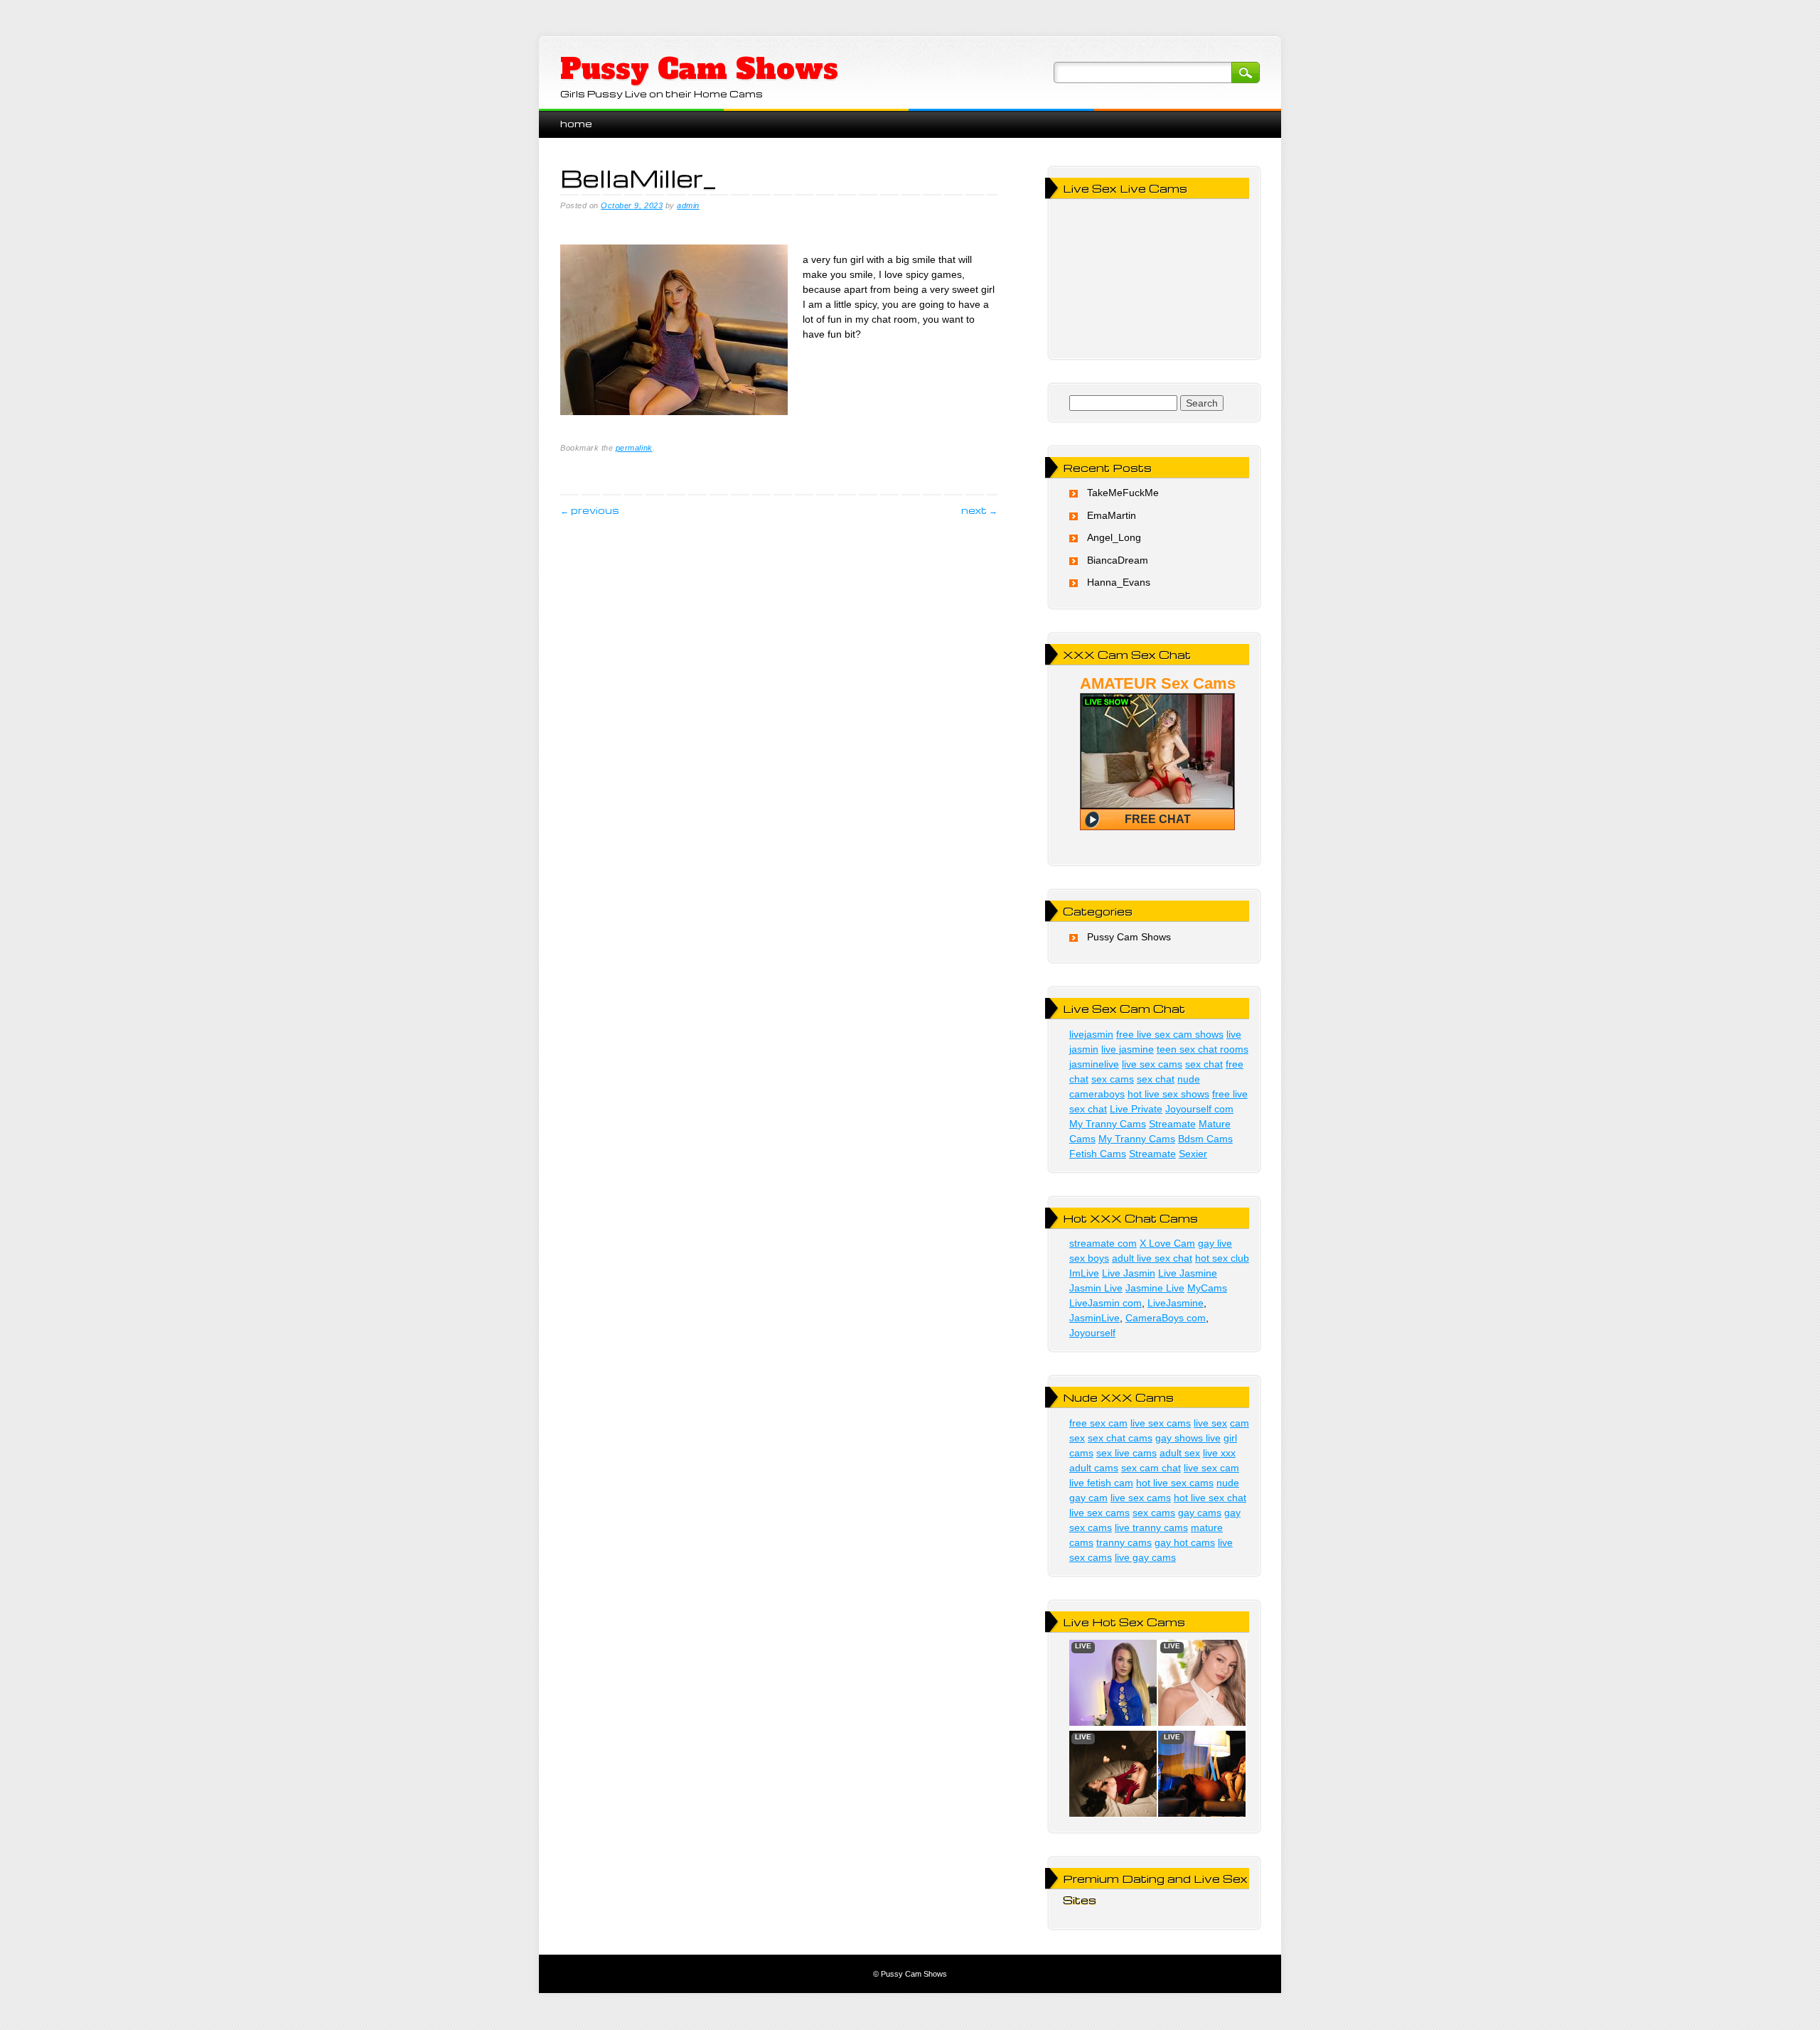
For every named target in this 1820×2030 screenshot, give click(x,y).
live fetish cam (1101, 1483)
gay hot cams (1185, 1542)
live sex (1210, 1423)
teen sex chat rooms (1203, 1049)
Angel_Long (1114, 537)
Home (576, 123)
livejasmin (1091, 1034)
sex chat (1204, 1064)
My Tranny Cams (1108, 1124)
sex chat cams (1120, 1438)
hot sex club (1222, 1258)
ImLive (1084, 1273)
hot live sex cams (1175, 1483)
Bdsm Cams (1205, 1139)
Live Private (1136, 1109)
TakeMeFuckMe (1123, 493)
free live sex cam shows (1170, 1034)
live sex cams (1152, 1064)
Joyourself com (1199, 1109)
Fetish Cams (1098, 1154)
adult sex (1180, 1453)
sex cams (1113, 1079)
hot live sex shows (1168, 1094)
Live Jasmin (1129, 1273)
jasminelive (1094, 1064)
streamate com (1103, 1243)
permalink (634, 448)
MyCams (1207, 1288)
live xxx (1219, 1453)
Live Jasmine (1188, 1273)
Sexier (1193, 1154)
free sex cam (1098, 1423)
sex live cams (1126, 1453)
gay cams (1200, 1513)
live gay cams (1145, 1557)
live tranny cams (1151, 1527)
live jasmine (1128, 1049)
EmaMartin (1112, 515)
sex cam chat (1151, 1468)
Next (979, 510)
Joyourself (1092, 1333)
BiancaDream (1118, 560)
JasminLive (1094, 1318)
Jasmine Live (1155, 1288)
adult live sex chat (1152, 1258)
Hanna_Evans (1119, 582)
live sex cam (1211, 1468)
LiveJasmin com (1106, 1303)
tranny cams (1124, 1542)
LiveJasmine (1176, 1303)
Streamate (1172, 1124)
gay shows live (1188, 1438)
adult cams (1094, 1468)
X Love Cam (1167, 1243)
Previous (590, 510)
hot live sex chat (1210, 1498)
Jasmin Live (1096, 1288)
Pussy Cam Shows (699, 69)
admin (688, 205)
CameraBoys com (1166, 1318)
